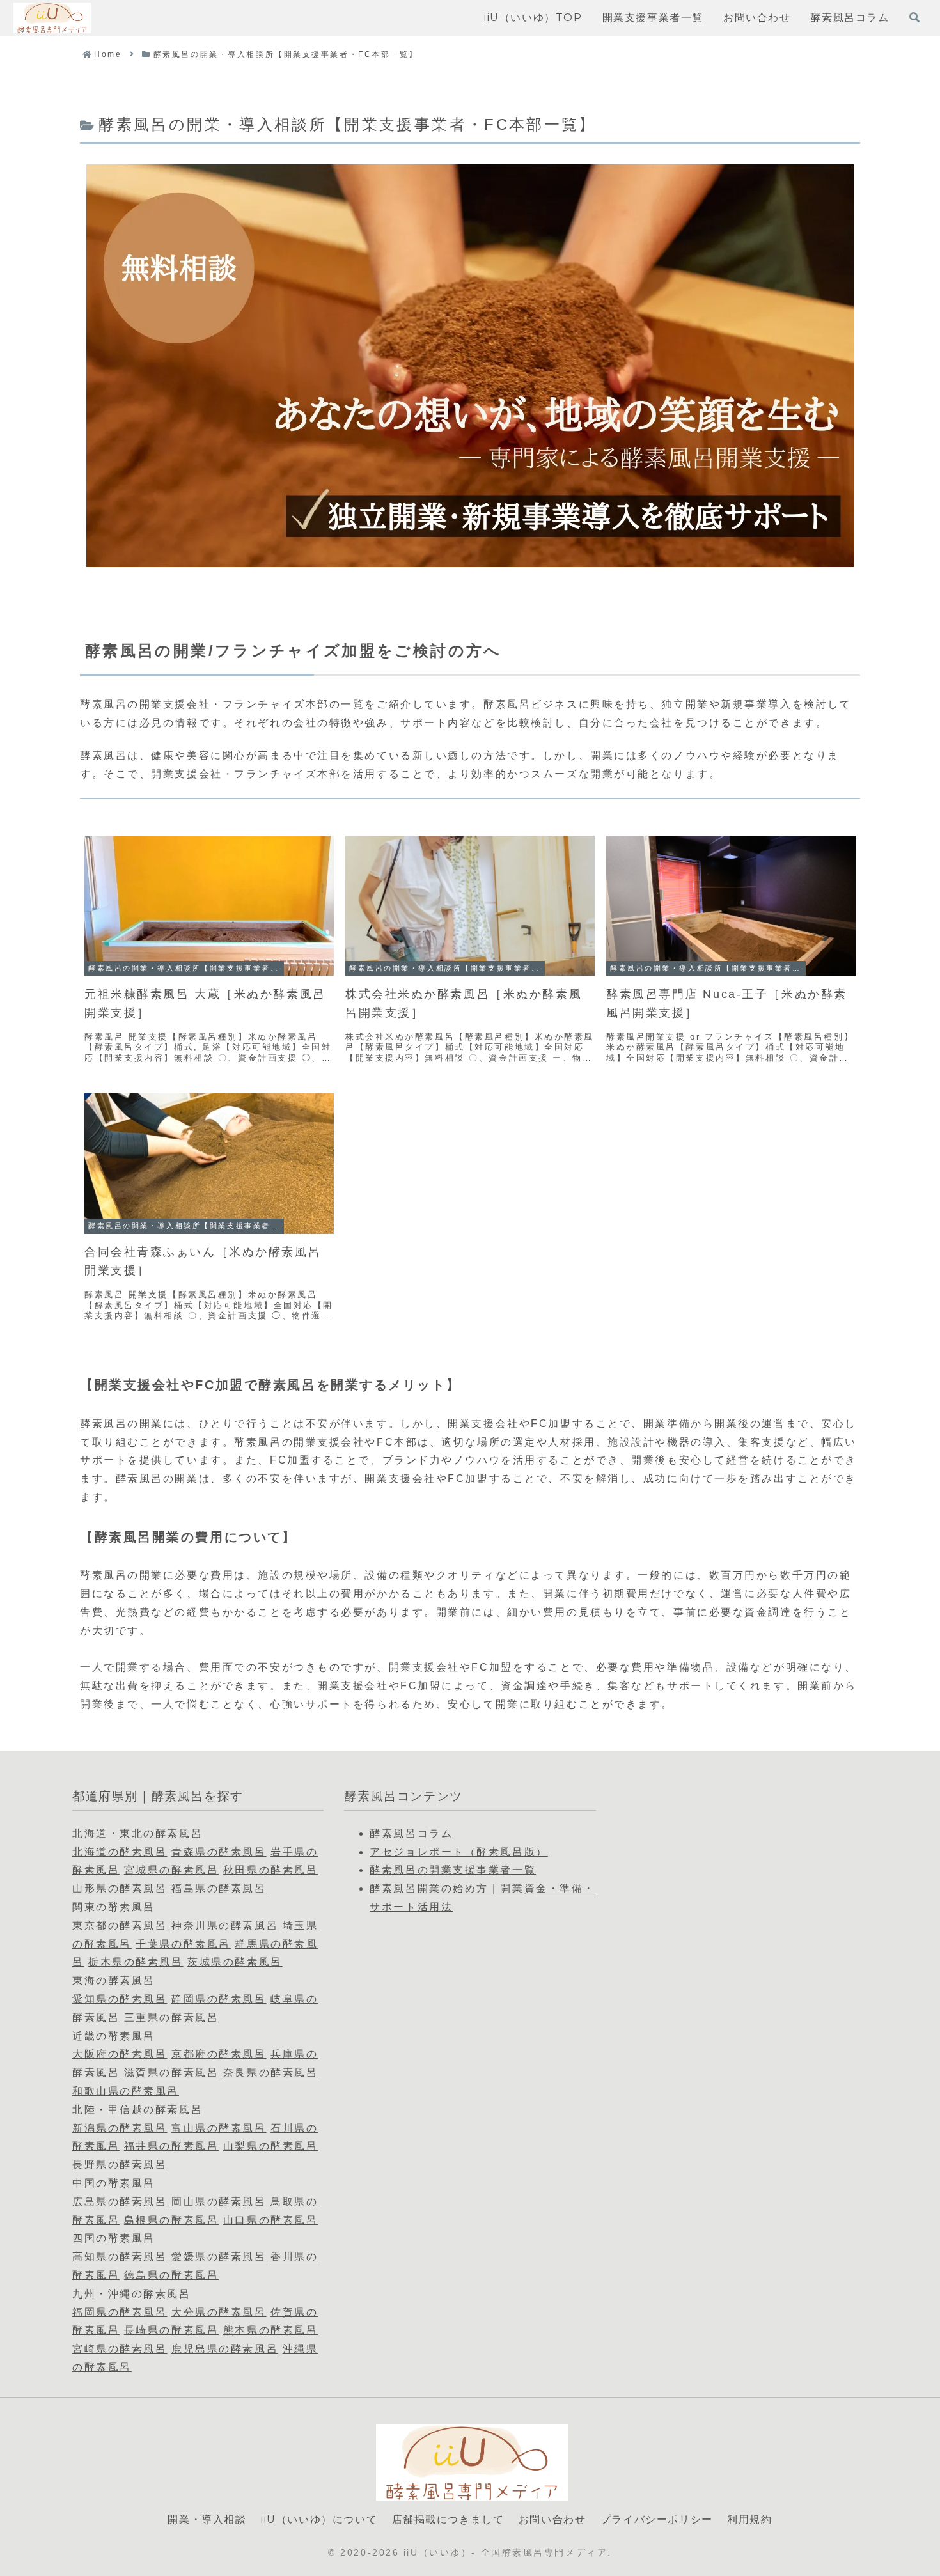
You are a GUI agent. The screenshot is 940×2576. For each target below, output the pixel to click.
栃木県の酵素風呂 (136, 1962)
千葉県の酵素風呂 (183, 1944)
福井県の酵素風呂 (171, 2146)
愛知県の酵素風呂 (120, 1999)
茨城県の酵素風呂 (235, 1962)
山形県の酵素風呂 (120, 1888)
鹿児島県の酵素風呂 (225, 2349)
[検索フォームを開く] (914, 17)
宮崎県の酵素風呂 (120, 2349)
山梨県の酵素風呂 (270, 2146)
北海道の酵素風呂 (120, 1852)
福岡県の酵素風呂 (120, 2312)
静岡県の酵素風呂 (219, 1999)
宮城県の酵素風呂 (171, 1870)
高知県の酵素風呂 (120, 2257)
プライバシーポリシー (657, 2519)
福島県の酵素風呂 (219, 1888)
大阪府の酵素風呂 (120, 2054)
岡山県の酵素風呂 (219, 2202)
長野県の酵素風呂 (120, 2165)
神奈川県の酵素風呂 (225, 1925)
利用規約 (749, 2519)
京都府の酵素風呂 (219, 2054)
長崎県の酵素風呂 (171, 2330)
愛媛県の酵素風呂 (219, 2257)
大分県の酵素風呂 (219, 2312)
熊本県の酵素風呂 (270, 2330)
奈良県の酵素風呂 (270, 2073)
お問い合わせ (552, 2519)
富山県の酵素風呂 (219, 2128)
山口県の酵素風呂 (270, 2220)
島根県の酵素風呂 (171, 2220)
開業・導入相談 (207, 2519)
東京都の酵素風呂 (120, 1925)
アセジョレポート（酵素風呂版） (458, 1852)
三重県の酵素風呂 (171, 2018)
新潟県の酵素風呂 (120, 2128)
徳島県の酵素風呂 (171, 2275)
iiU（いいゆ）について (319, 2519)
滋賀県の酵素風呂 (171, 2073)
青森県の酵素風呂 (219, 1852)
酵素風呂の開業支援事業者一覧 (453, 1870)
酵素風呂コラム (411, 1833)
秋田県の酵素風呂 (270, 1870)
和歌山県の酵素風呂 (126, 2091)
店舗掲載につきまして (448, 2519)
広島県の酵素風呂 (120, 2202)
